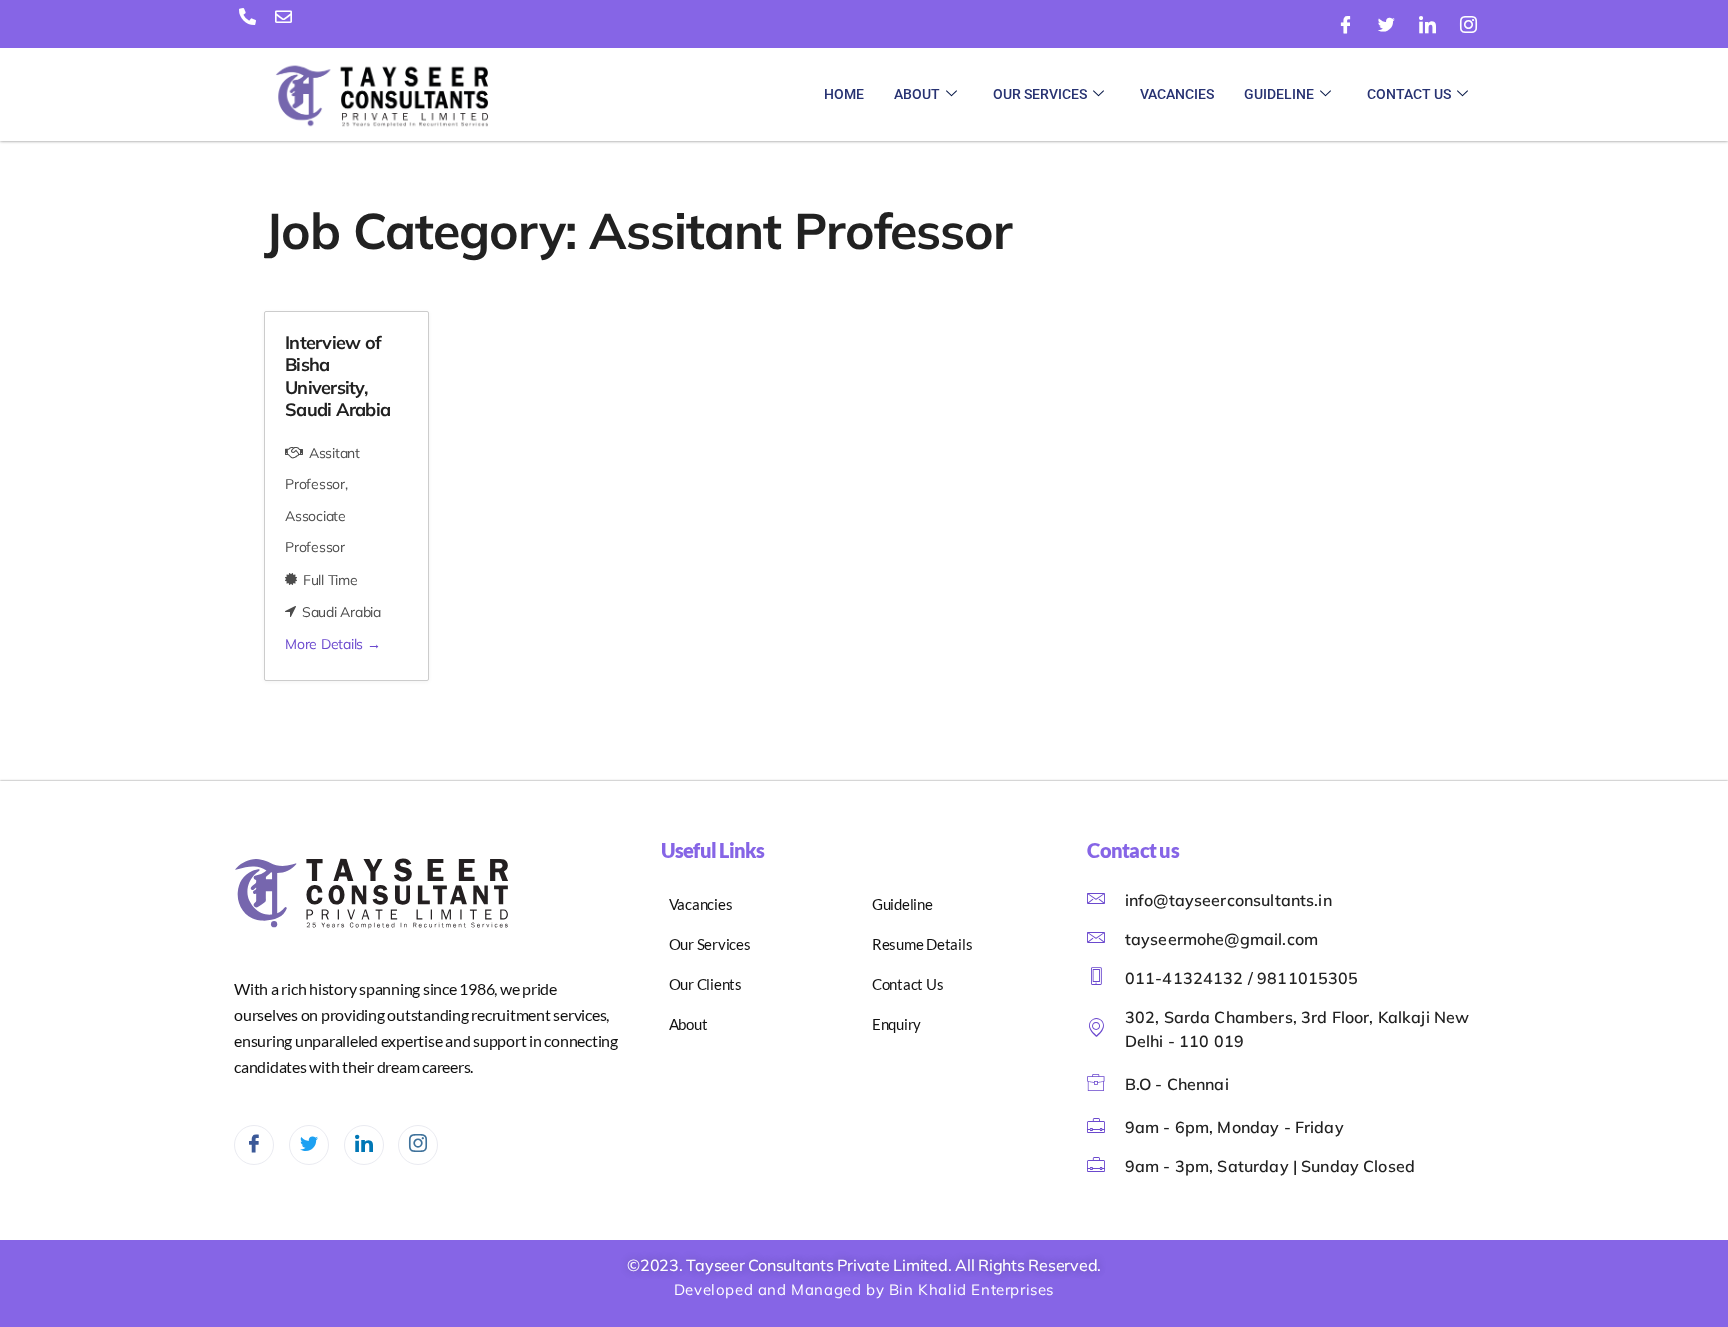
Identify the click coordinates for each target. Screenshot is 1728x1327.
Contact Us (1409, 94)
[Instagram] (1468, 25)
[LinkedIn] (1427, 25)
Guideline (1279, 94)
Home (844, 94)
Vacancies (1177, 94)
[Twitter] (1387, 25)
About (917, 94)
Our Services (1040, 94)
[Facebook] (1346, 25)
